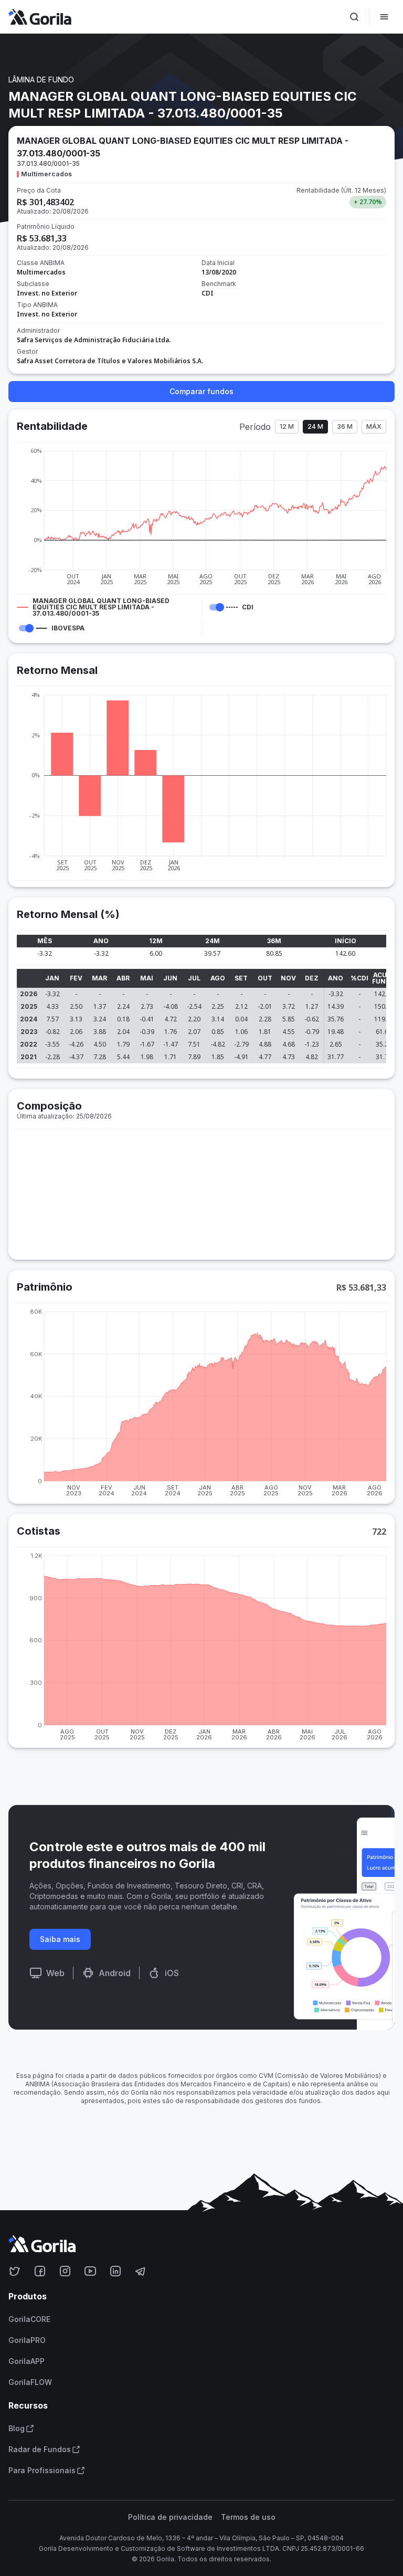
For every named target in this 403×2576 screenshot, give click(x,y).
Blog (17, 2429)
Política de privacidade (170, 2517)
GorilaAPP (26, 2361)
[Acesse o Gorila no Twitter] (15, 2271)
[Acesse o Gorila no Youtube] (90, 2271)
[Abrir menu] (384, 17)
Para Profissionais (42, 2471)
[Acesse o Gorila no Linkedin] (115, 2271)
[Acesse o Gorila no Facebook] (40, 2271)
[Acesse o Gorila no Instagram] (65, 2271)
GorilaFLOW (30, 2382)
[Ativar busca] (354, 17)
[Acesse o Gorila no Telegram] (141, 2271)
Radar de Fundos (40, 2450)
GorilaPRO (27, 2340)
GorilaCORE (29, 2319)
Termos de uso (248, 2517)
